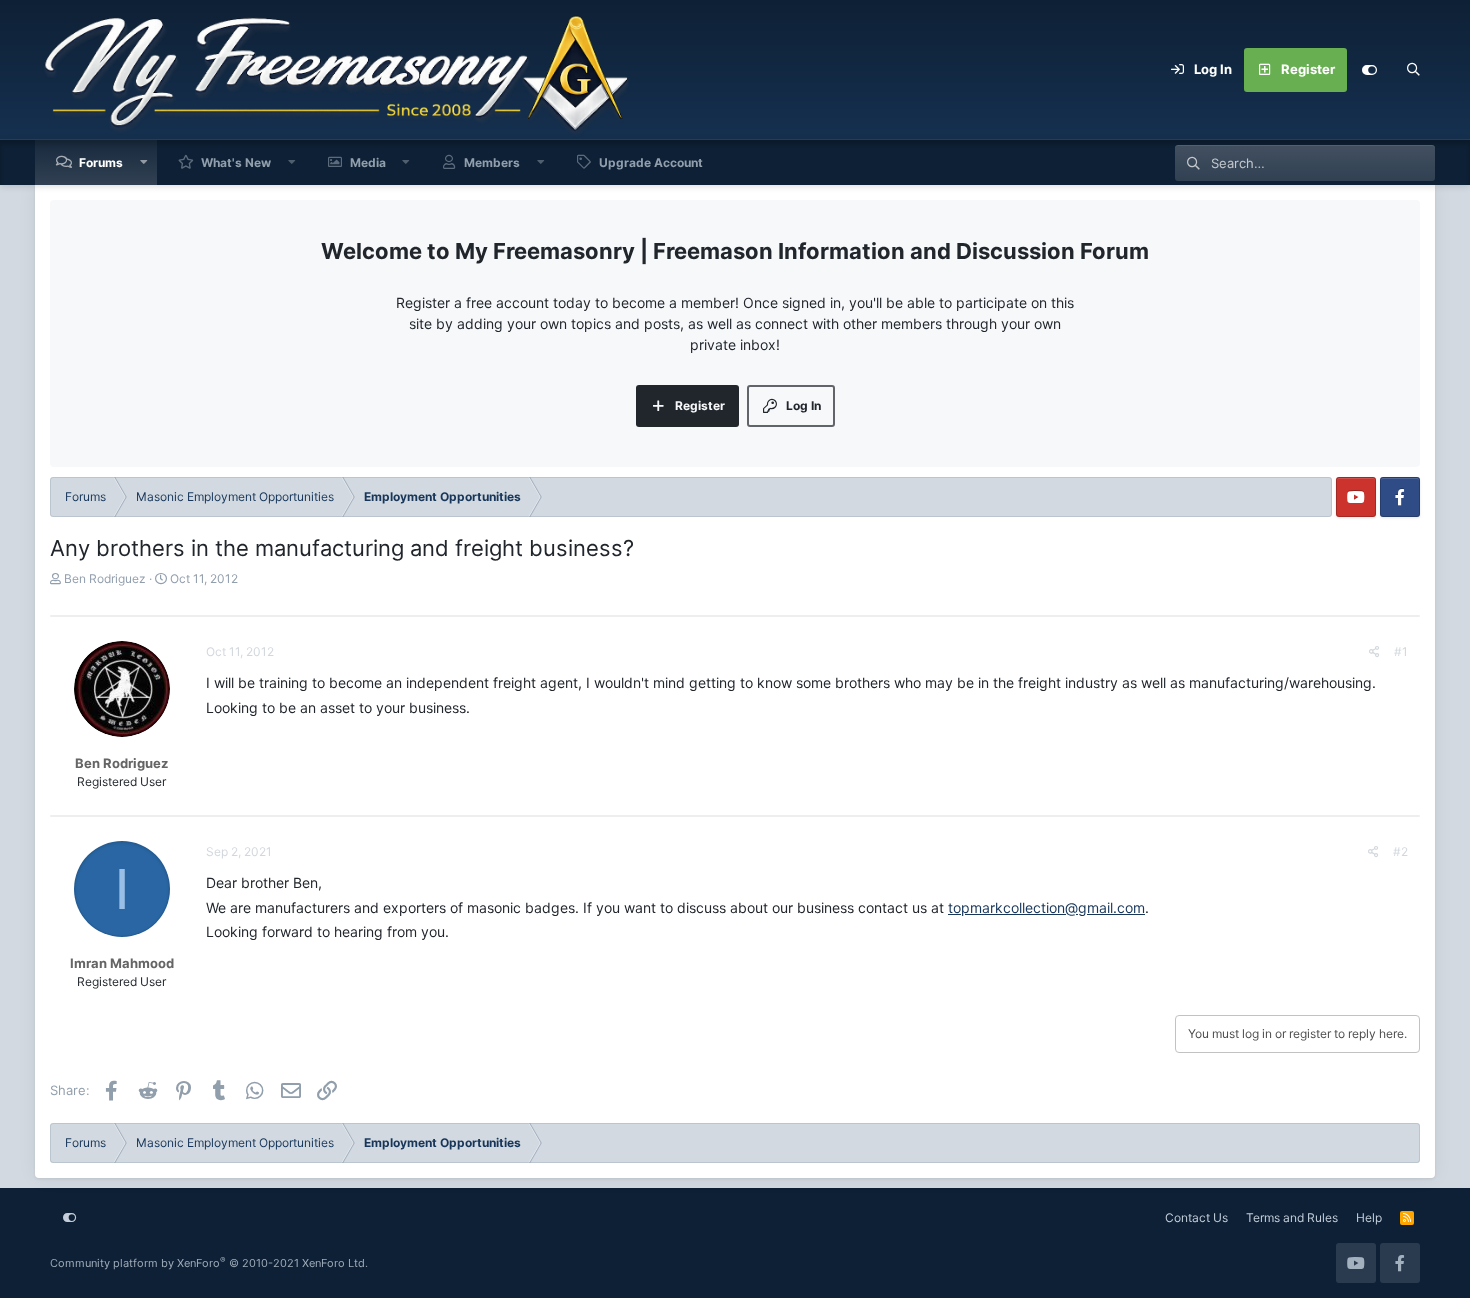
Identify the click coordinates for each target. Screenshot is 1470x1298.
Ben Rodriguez (105, 578)
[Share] (1374, 652)
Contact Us (1196, 1217)
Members (492, 162)
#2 (1400, 851)
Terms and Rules (1292, 1217)
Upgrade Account (651, 162)
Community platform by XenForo (209, 1263)
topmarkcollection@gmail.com (1046, 907)
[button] (144, 162)
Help (1369, 1217)
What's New (236, 162)
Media (368, 162)
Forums (101, 162)
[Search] (1413, 70)
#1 (1401, 651)
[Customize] (1369, 70)
